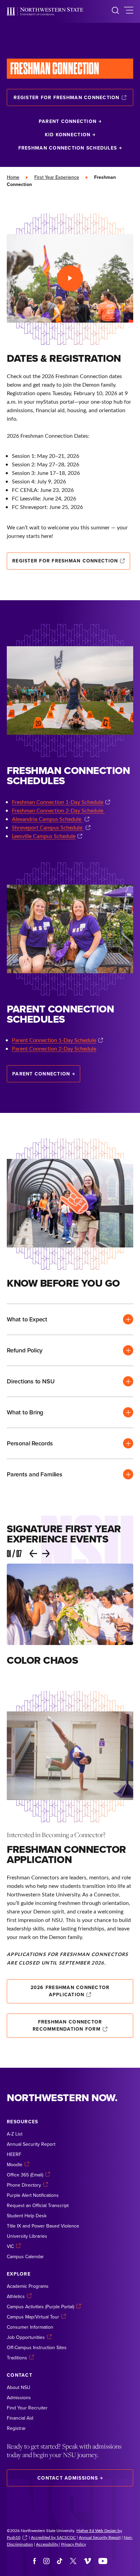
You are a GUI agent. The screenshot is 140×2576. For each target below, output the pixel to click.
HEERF (14, 2154)
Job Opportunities (26, 2337)
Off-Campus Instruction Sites (37, 2347)
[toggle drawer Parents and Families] (70, 1474)
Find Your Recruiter (27, 2408)
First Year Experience (57, 177)
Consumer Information (30, 2327)
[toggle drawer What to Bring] (70, 1412)
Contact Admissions (68, 2478)
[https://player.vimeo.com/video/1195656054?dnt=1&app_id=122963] (70, 278)
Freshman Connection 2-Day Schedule (58, 810)
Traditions (17, 2358)
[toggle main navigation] (129, 11)
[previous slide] (33, 1554)
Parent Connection (68, 121)
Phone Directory (24, 2185)
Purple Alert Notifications (33, 2195)
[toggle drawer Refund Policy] (70, 1350)
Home (13, 177)
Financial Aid (20, 2418)
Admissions (19, 2397)
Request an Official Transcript (38, 2205)
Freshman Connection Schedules (68, 148)
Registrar (16, 2428)
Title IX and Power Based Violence (43, 2226)
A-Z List (15, 2134)
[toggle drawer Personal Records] (70, 1443)
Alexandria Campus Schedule (47, 819)
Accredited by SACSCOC (53, 2537)
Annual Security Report (31, 2144)
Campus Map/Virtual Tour (33, 2317)
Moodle (15, 2164)
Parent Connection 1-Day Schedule (54, 1040)
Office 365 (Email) (25, 2175)
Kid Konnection (68, 135)
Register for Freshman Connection (66, 97)
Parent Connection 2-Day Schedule (54, 1048)
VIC (10, 2246)
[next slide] (46, 1554)
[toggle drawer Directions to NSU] (70, 1381)
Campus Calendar (25, 2256)
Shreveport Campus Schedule (48, 827)
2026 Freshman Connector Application (70, 1991)
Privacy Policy (74, 2544)
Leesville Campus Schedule (44, 836)
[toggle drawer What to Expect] (70, 1319)
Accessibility (48, 2544)
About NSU (19, 2387)
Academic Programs (28, 2286)
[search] (115, 11)
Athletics (16, 2296)
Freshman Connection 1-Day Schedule (58, 802)
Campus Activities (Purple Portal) (40, 2307)
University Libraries (27, 2236)
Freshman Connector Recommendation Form (67, 2025)
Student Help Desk (27, 2216)
